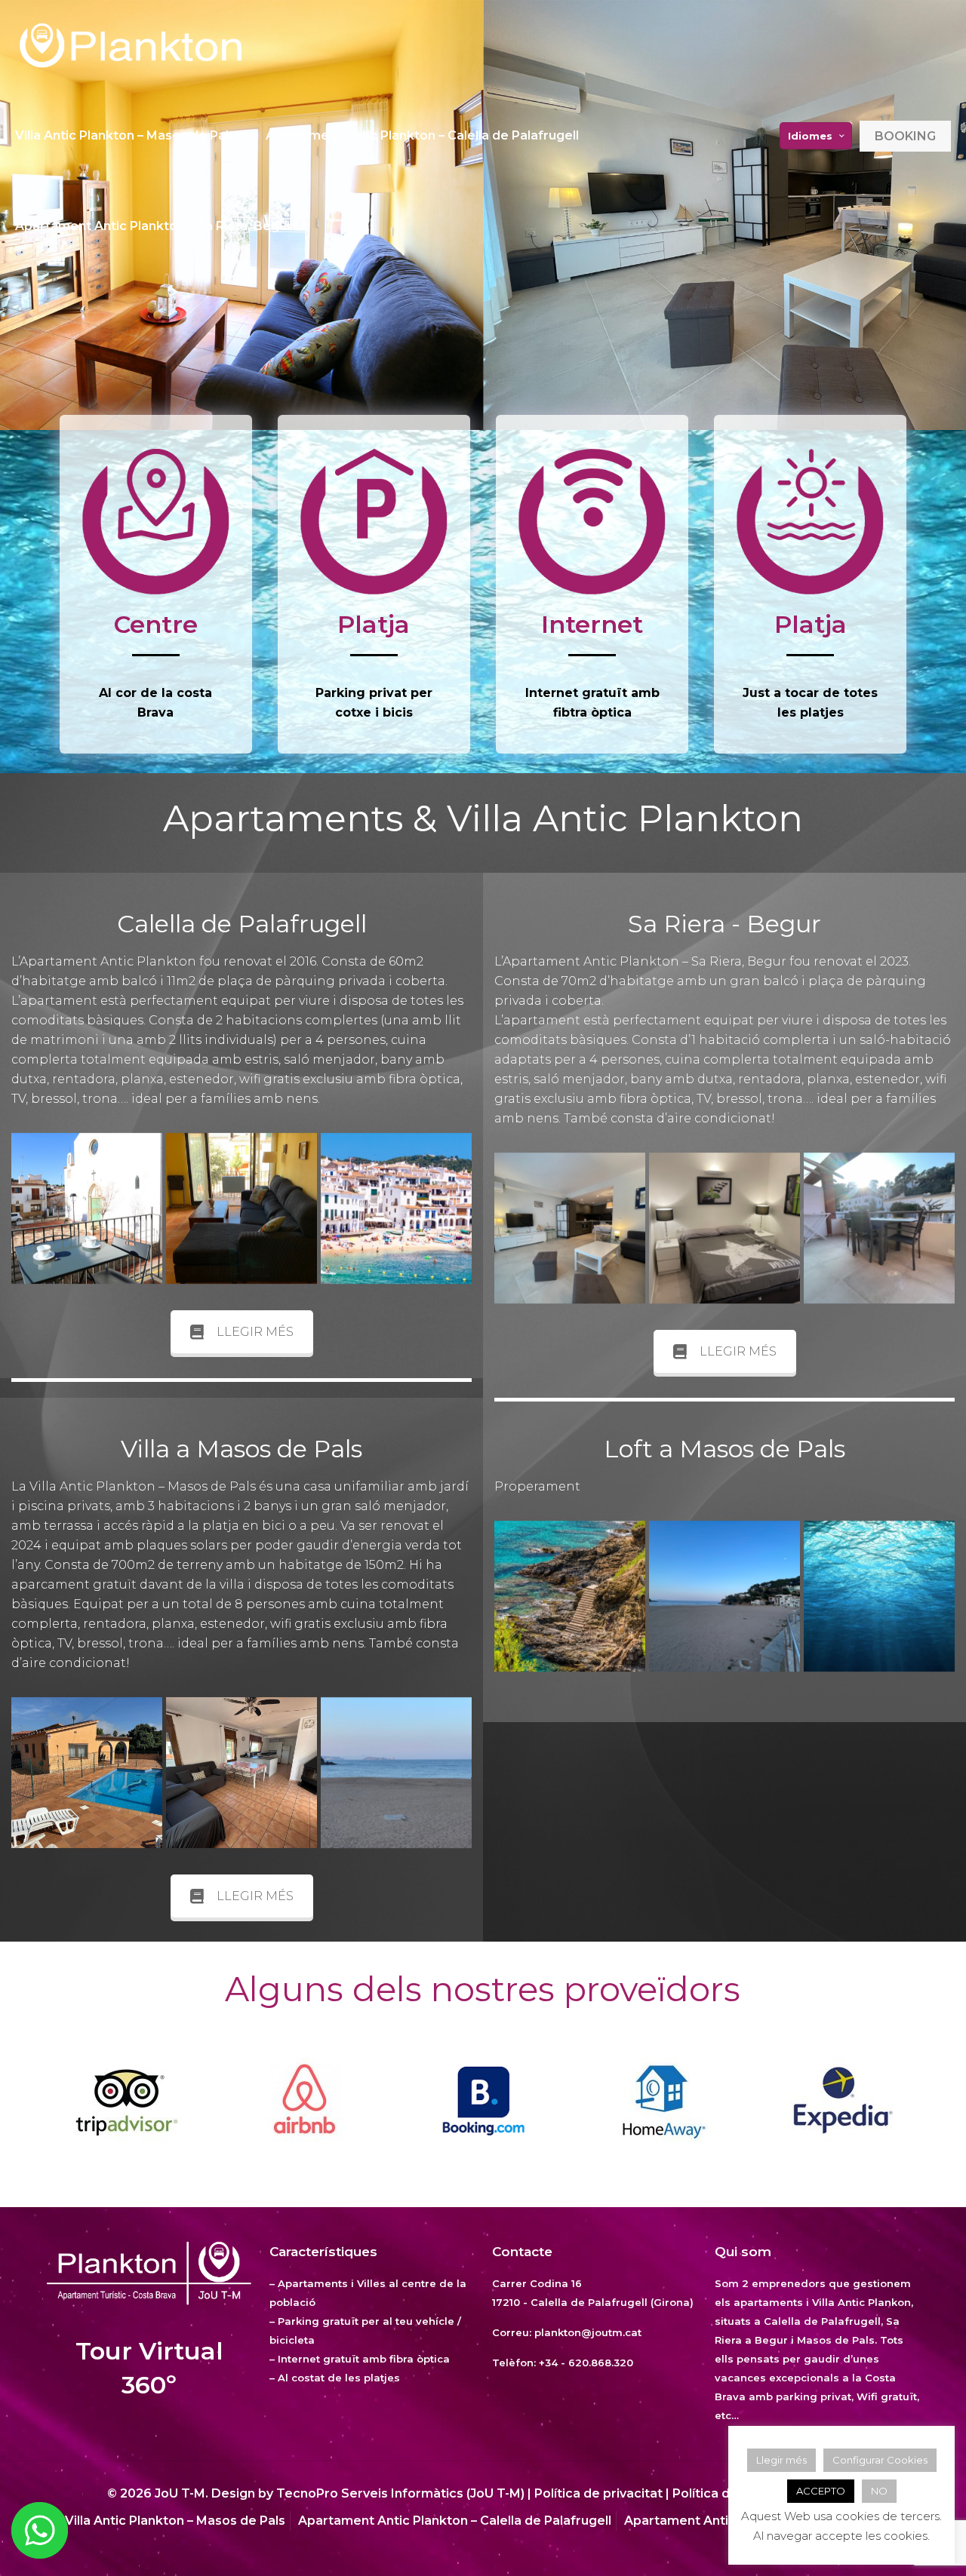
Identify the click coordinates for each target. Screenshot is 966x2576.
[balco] (87, 1208)
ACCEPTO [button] (821, 2491)
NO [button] (879, 2491)
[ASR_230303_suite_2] (724, 1228)
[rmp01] (87, 1773)
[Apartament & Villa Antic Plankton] (130, 45)
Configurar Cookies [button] (880, 2460)
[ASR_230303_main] (570, 1228)
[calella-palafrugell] (396, 1208)
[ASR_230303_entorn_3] (396, 1773)
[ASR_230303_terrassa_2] (879, 1228)
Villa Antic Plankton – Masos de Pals (175, 2521)
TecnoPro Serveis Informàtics (370, 2493)
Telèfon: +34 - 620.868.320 (563, 2363)
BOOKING (905, 136)
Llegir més (781, 2460)
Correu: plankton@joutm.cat (567, 2332)
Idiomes (810, 136)
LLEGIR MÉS (255, 1332)
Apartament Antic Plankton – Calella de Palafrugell (455, 2521)
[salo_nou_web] (241, 1208)
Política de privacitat (598, 2493)
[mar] (879, 1596)
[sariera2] (570, 1596)
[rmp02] (241, 1773)
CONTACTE (606, 2405)
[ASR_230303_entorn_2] (724, 1596)
